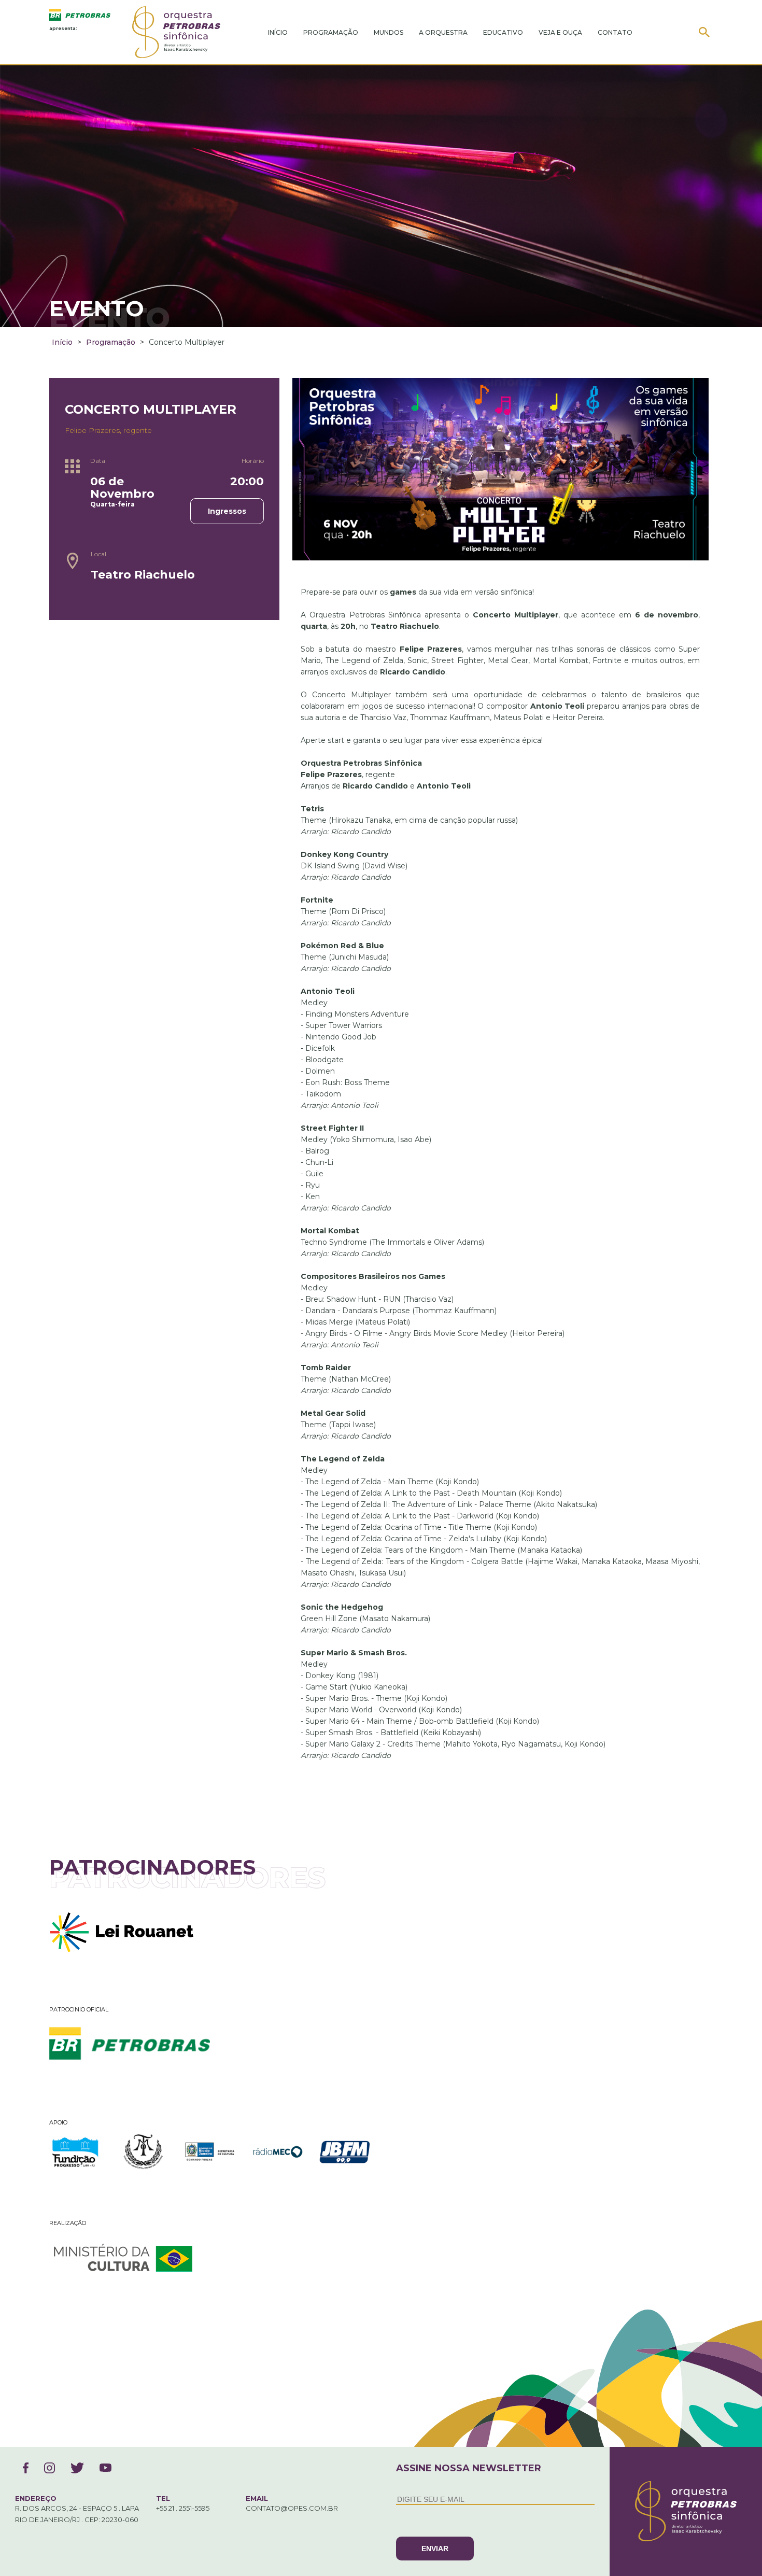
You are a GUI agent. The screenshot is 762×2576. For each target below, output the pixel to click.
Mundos (389, 32)
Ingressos (227, 511)
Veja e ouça (560, 32)
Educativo (503, 32)
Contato (615, 32)
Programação (331, 32)
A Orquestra (443, 32)
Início (278, 32)
